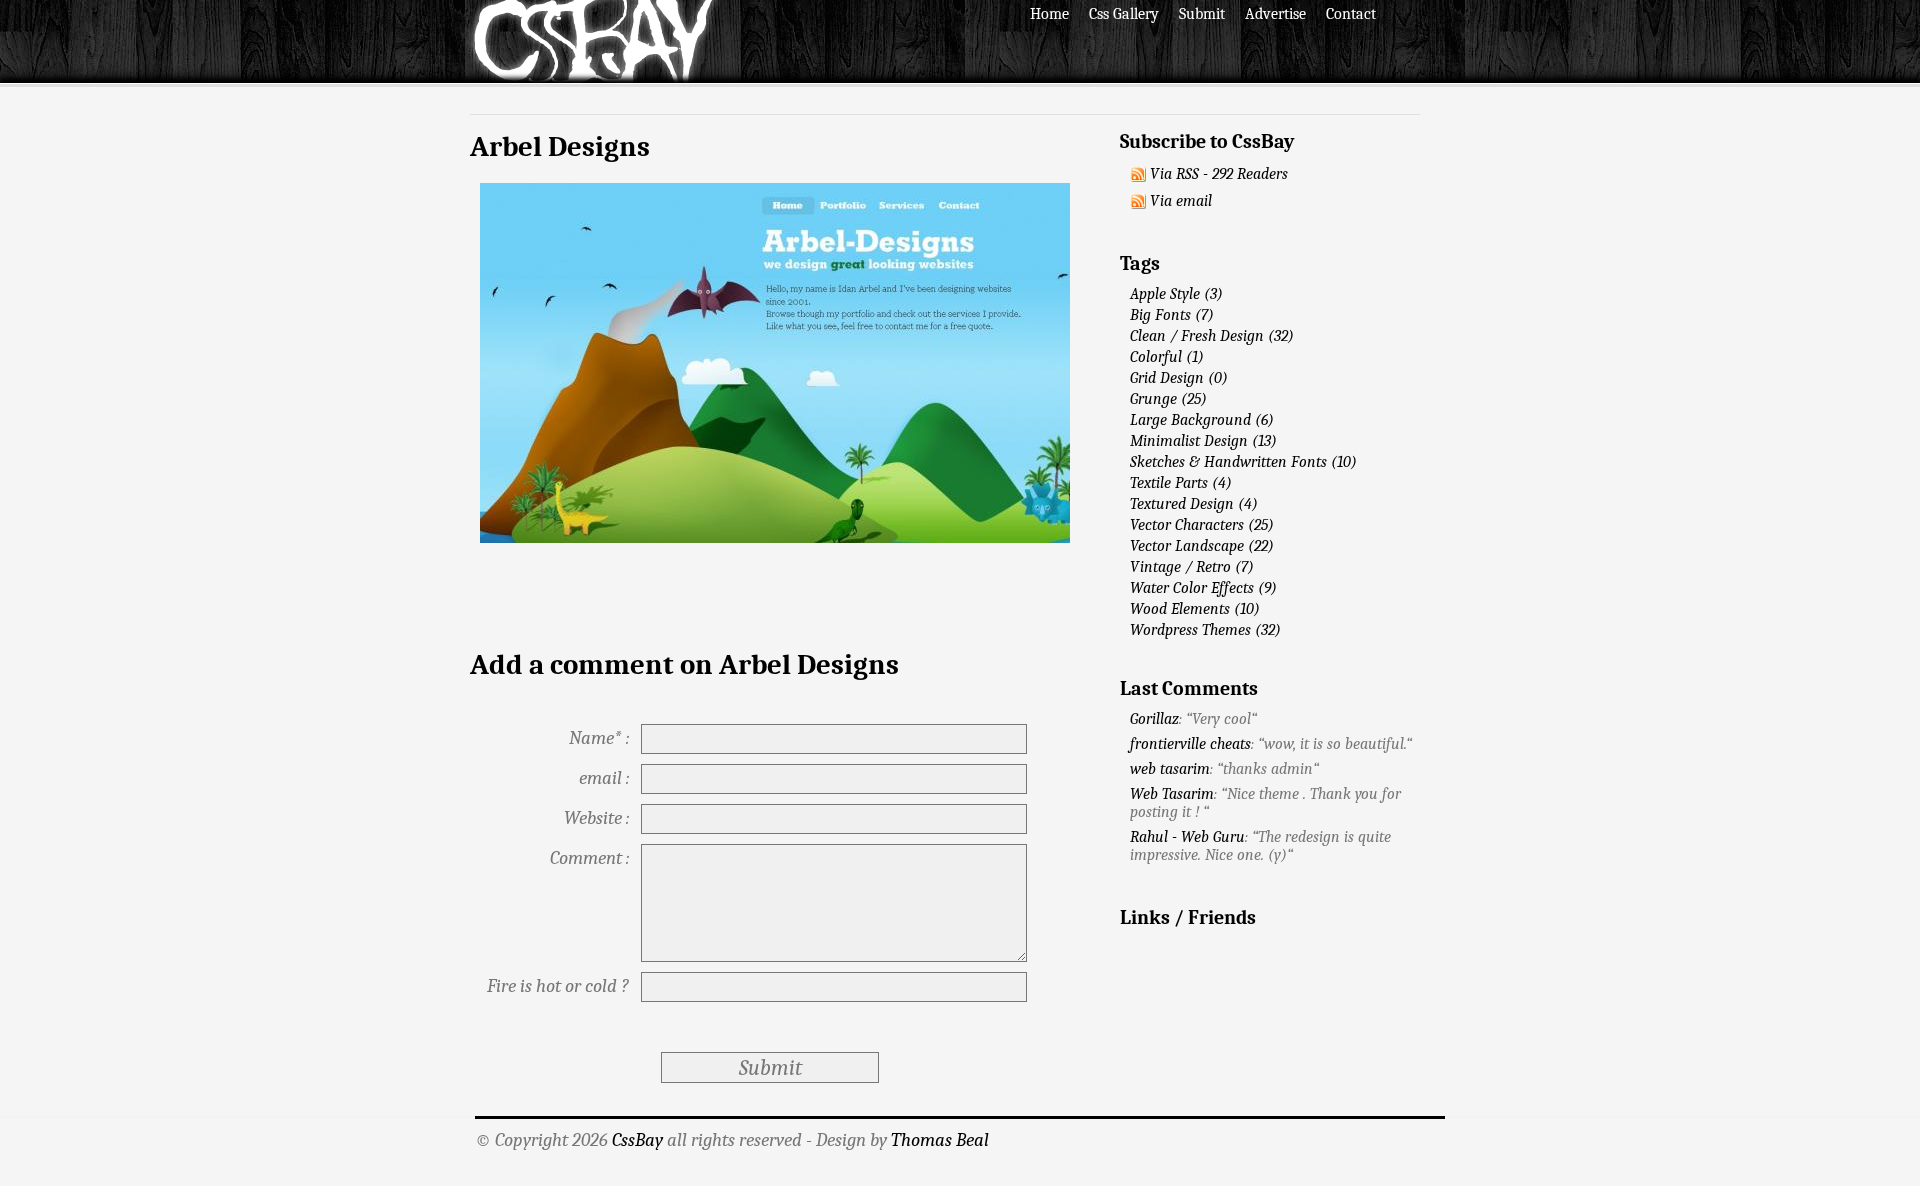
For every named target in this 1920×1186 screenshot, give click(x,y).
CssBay (637, 1140)
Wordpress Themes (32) (1205, 630)
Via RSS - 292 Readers (1219, 174)
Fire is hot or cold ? (558, 986)
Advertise (1275, 14)
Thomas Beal (940, 1140)
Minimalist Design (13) (1203, 441)
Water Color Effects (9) (1203, 588)
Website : (596, 818)
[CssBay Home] (592, 78)
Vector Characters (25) (1202, 525)
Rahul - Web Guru (1187, 837)
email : (604, 778)
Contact (1351, 14)
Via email (1181, 201)
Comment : (589, 858)
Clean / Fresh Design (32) (1212, 336)
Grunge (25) (1168, 399)
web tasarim (1170, 769)
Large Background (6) (1202, 420)
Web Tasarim (1172, 794)
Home (1049, 14)
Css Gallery (1124, 14)
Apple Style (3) (1176, 294)
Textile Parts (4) (1181, 483)
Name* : (599, 738)
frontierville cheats (1190, 744)
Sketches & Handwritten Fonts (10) (1243, 462)
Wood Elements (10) (1195, 609)
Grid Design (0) (1179, 378)
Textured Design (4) (1194, 504)
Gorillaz (1154, 719)
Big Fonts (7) (1172, 315)
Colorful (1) (1167, 357)
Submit (1202, 14)
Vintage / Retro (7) (1192, 567)
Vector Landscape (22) (1202, 546)
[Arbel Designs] (775, 538)
